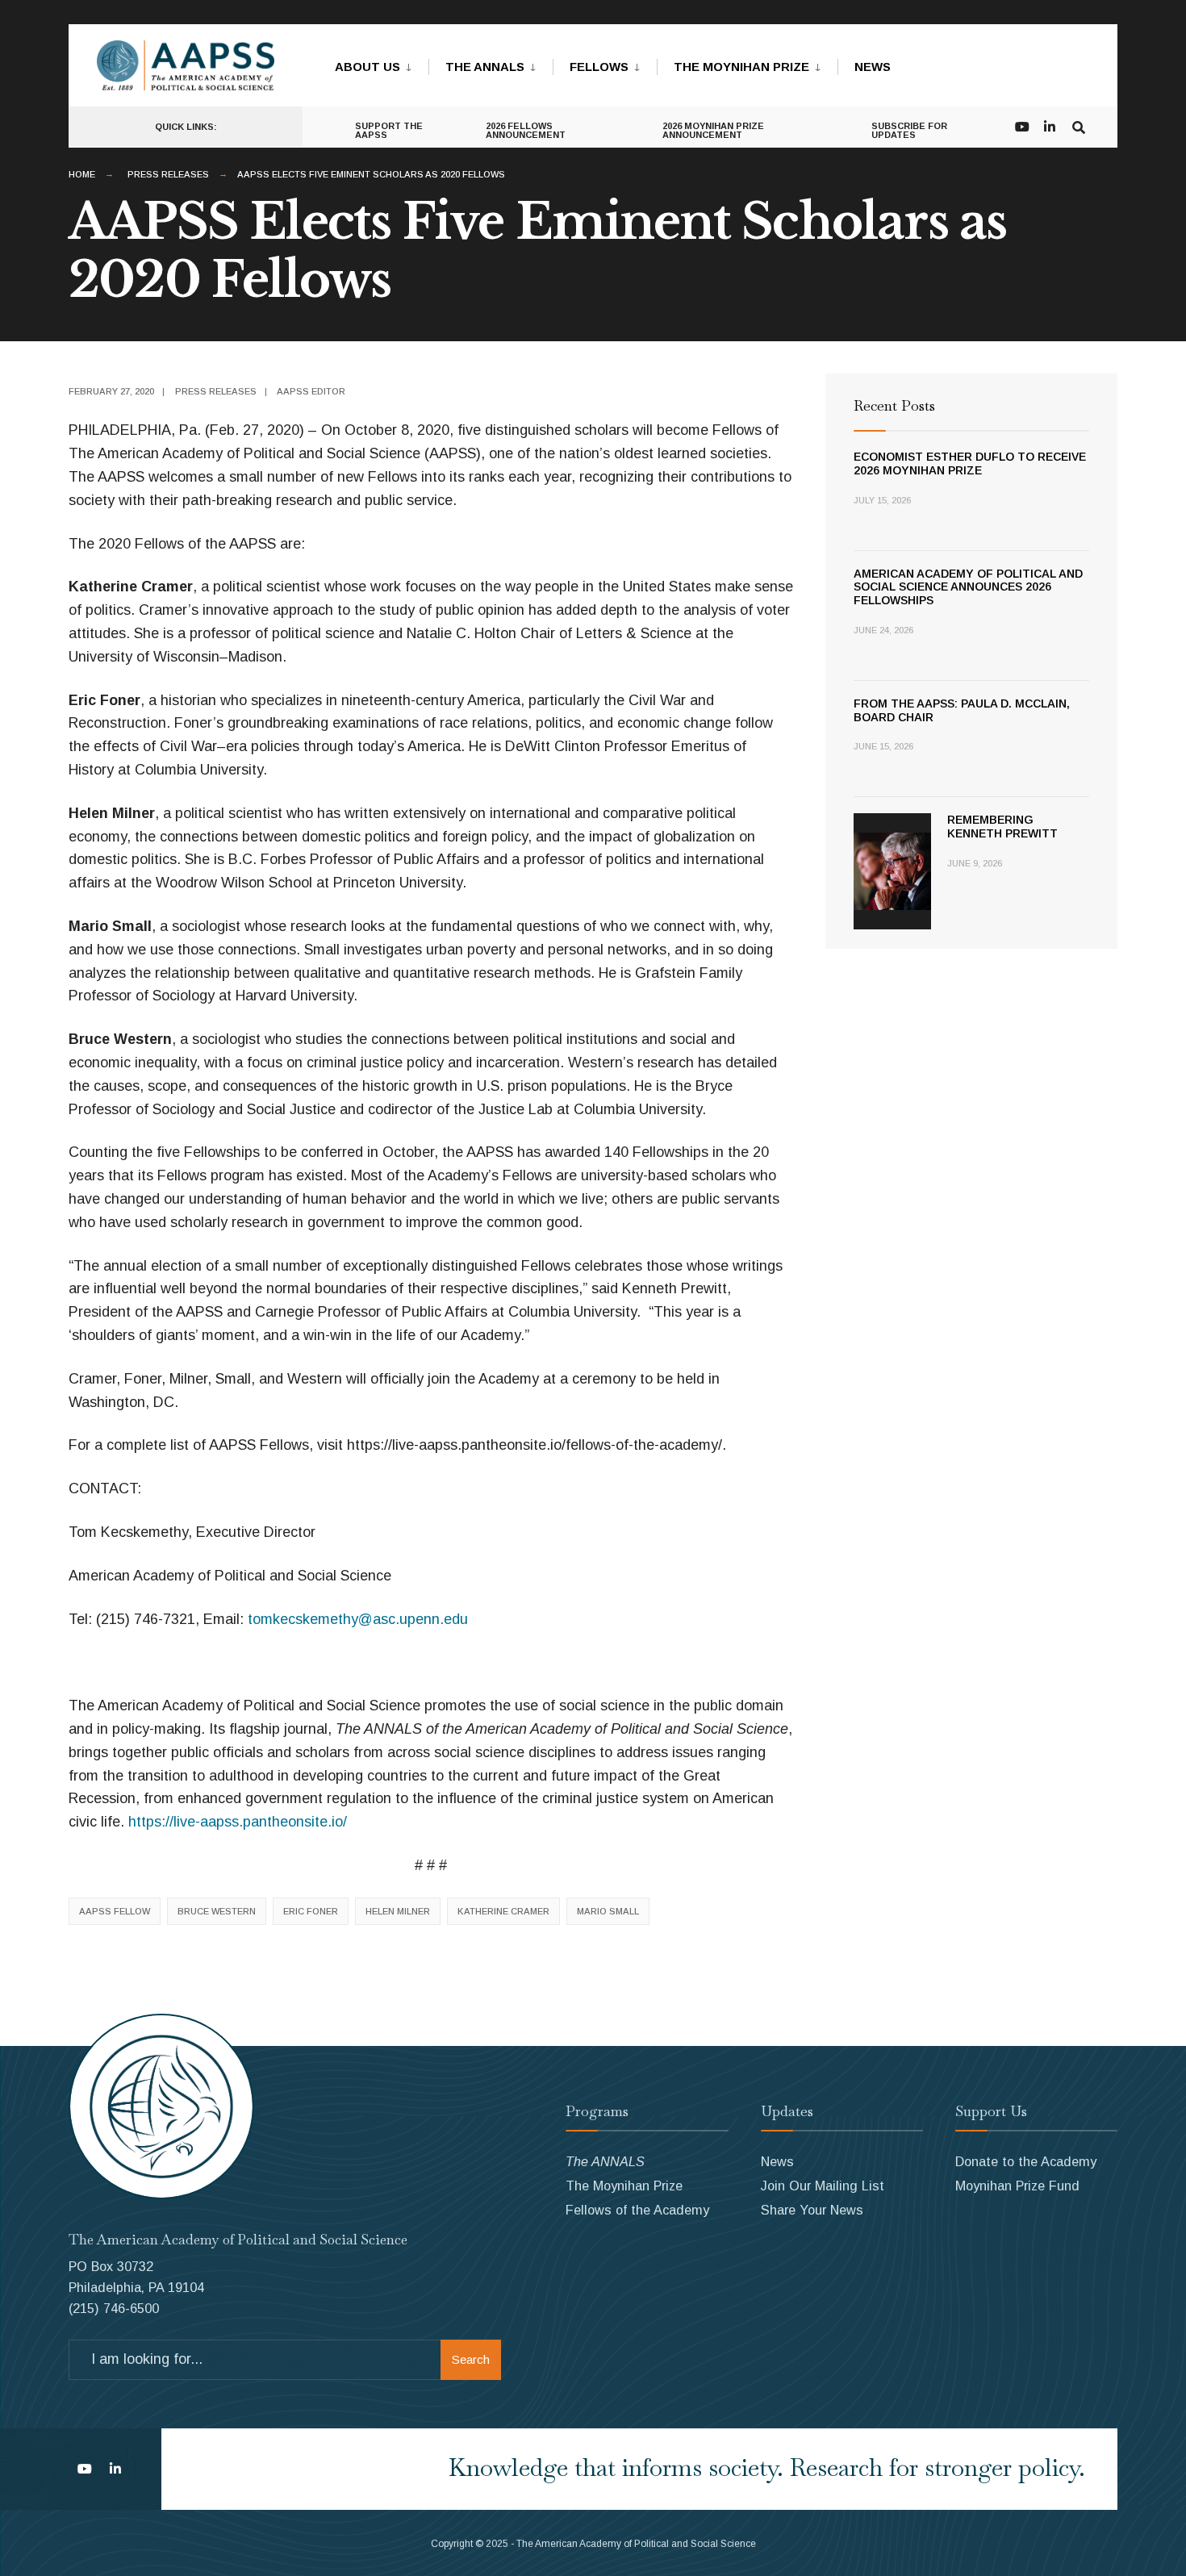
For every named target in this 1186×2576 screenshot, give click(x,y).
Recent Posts (894, 405)
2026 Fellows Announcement (526, 130)
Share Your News (812, 2210)
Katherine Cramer (503, 1911)
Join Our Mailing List (823, 2186)
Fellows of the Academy (637, 2210)
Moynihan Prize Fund (1017, 2186)
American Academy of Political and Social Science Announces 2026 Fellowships (968, 587)
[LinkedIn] (1050, 125)
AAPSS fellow (115, 1911)
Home (82, 174)
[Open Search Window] (1079, 125)
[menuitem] (382, 64)
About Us (367, 67)
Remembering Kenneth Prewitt (1002, 827)
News (873, 67)
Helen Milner (398, 1911)
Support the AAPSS (389, 130)
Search (471, 2359)
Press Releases (168, 174)
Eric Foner (311, 1911)
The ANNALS (485, 67)
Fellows (599, 67)
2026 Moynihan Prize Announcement (713, 130)
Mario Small (608, 1911)
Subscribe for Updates (909, 130)
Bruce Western (217, 1911)
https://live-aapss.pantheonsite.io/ (238, 1822)
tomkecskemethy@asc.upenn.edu (358, 1619)
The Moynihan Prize (741, 67)
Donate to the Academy (1026, 2161)
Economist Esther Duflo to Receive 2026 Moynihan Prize (970, 463)
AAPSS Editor (311, 391)
